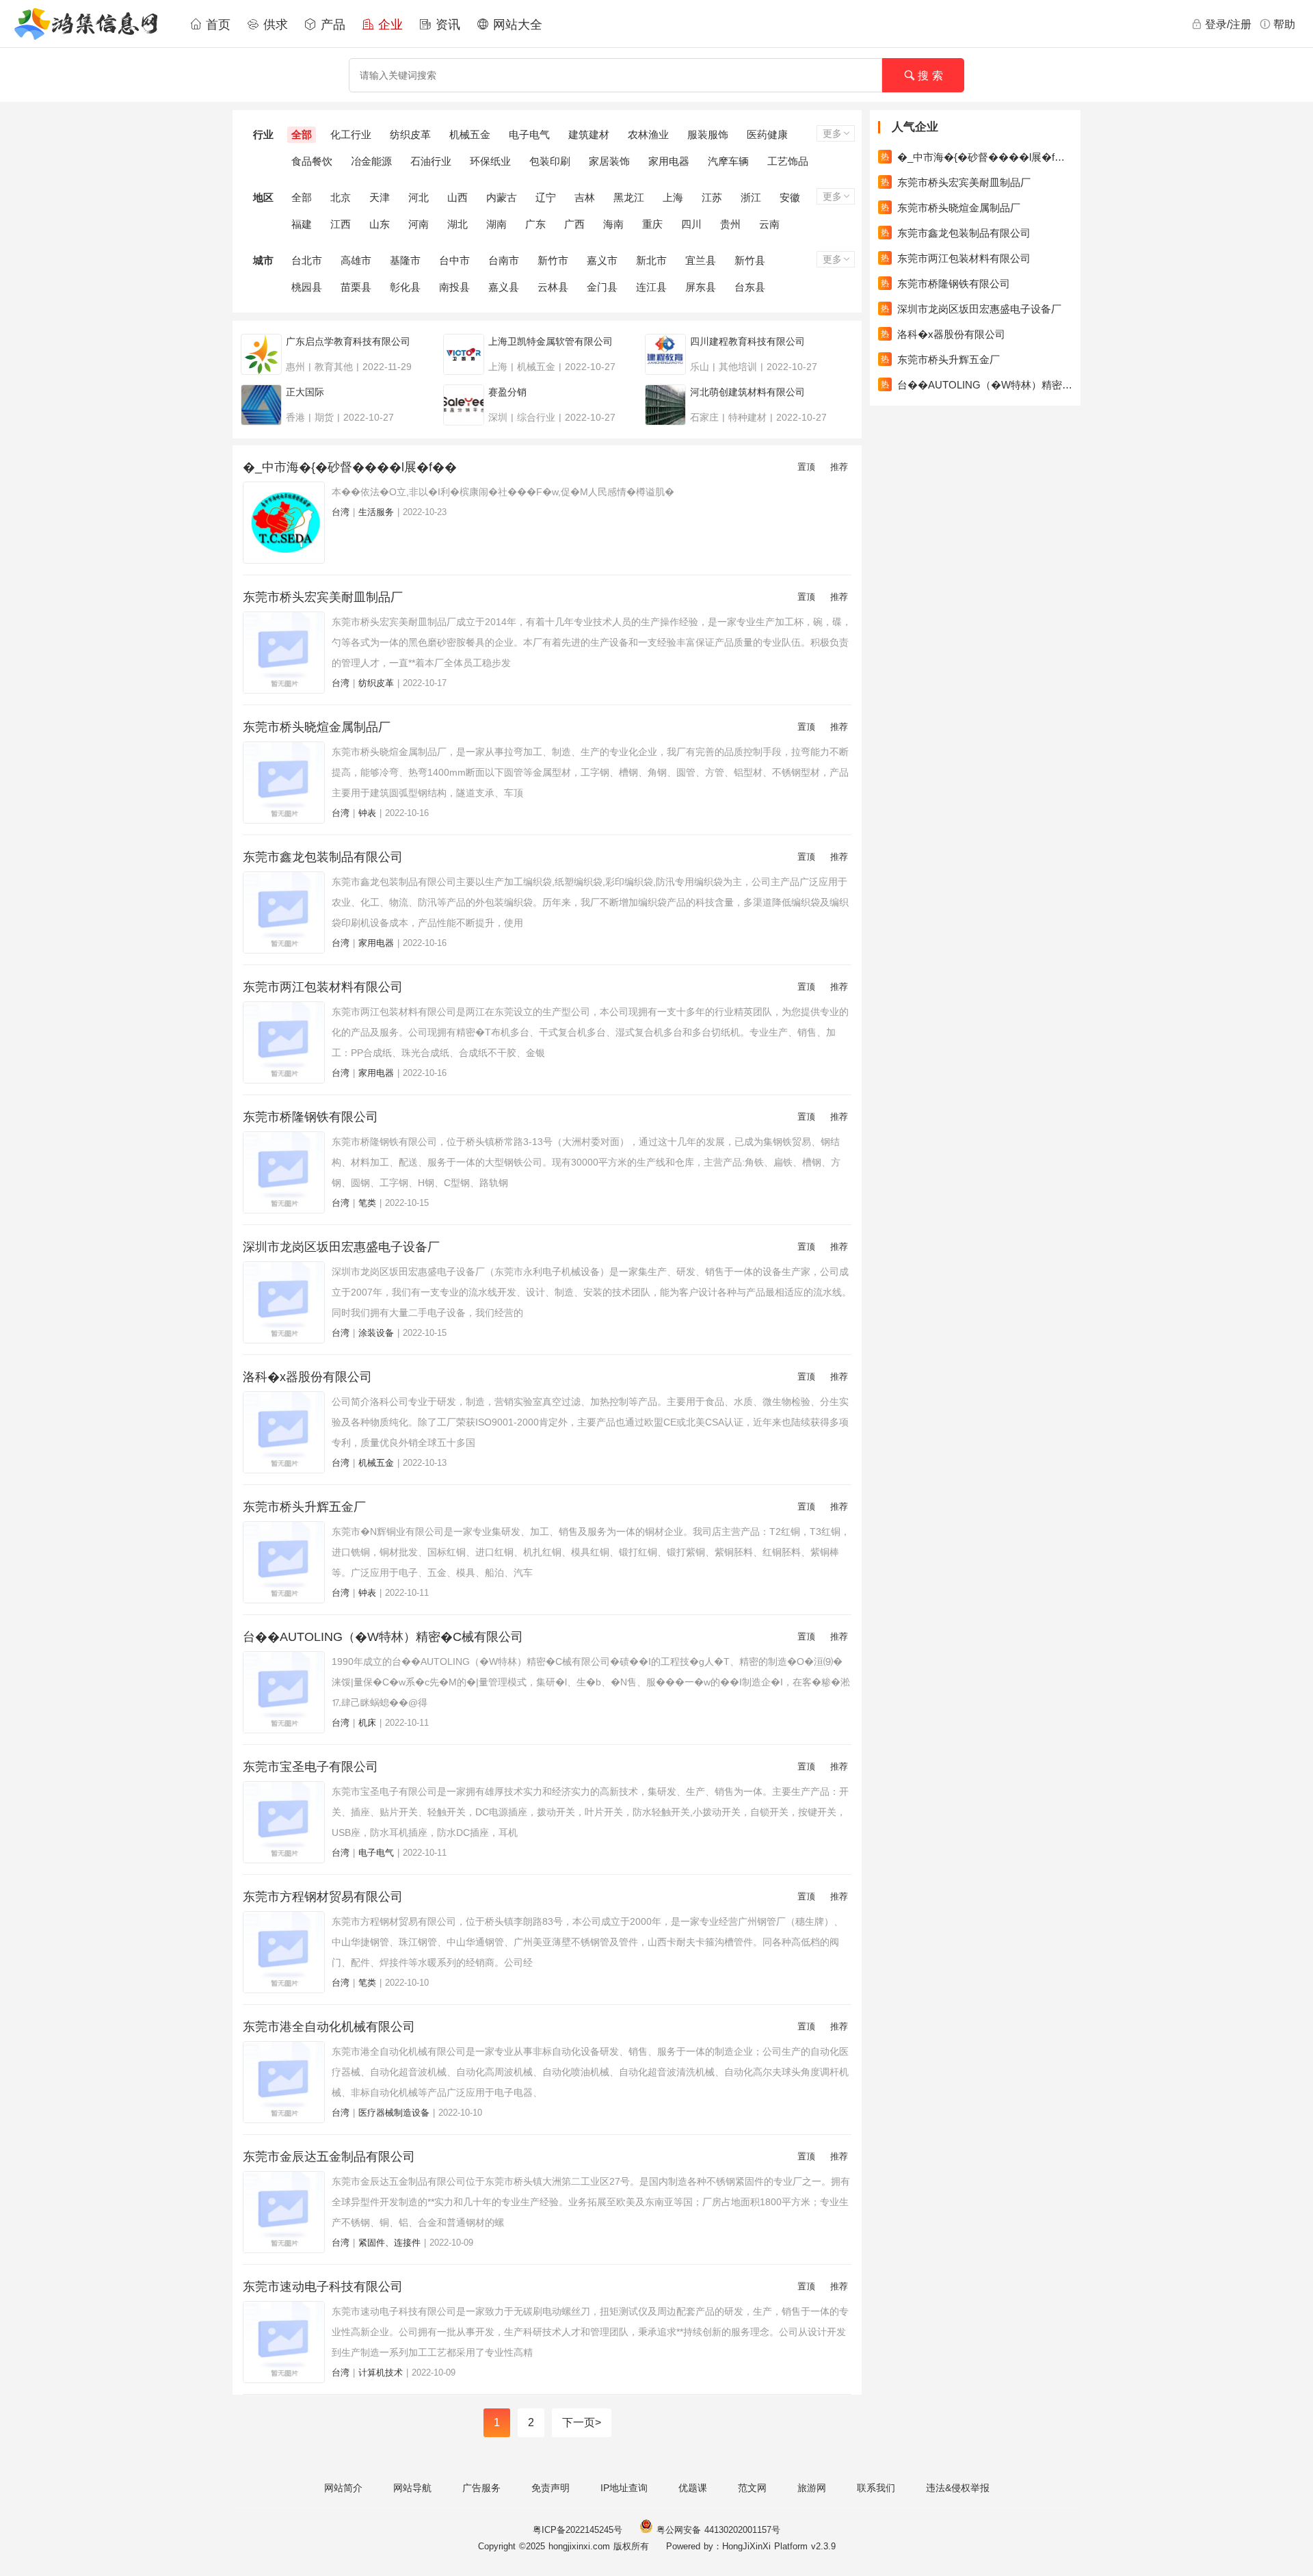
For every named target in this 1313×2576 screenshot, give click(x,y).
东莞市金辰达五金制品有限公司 (329, 2157)
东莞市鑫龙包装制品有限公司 (323, 857)
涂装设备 (376, 1333)
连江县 (651, 287)
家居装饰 (609, 161)
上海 (673, 197)
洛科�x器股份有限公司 (307, 1377)
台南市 (504, 260)
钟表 (367, 813)
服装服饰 (708, 134)
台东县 (750, 287)
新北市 (651, 260)
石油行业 (431, 161)
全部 (302, 134)
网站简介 (343, 2488)
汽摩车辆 (728, 161)
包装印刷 (550, 161)
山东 (380, 224)
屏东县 (701, 287)
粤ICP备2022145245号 (578, 2530)
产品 (331, 25)
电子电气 (529, 134)
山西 (457, 197)
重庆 (652, 224)
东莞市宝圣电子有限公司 (310, 1767)
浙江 (751, 197)
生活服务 (376, 512)
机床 (367, 1723)
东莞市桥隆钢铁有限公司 (310, 1117)
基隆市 (405, 260)
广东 (535, 224)
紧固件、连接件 (389, 2243)
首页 (216, 25)
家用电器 (669, 161)
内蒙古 (502, 197)
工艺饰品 (788, 161)
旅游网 (812, 2488)
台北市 (307, 260)
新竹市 (553, 260)
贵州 (730, 224)
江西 (341, 224)
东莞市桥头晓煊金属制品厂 (317, 727)
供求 (274, 25)
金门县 (602, 287)
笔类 (367, 1203)
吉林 (585, 197)
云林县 (553, 287)
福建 (302, 224)
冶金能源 (371, 161)
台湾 (341, 512)
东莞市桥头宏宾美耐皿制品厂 (323, 597)
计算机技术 (381, 2373)
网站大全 (516, 25)
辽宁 (546, 197)
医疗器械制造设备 (394, 2113)
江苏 (712, 197)
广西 (574, 224)
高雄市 (356, 260)
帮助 (1284, 24)
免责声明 (551, 2488)
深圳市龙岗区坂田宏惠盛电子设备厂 (341, 1247)
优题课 (693, 2488)
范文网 (752, 2488)
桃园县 (307, 287)
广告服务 (481, 2488)
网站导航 (412, 2488)
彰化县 (405, 287)
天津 (380, 197)
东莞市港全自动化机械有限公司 (329, 2027)
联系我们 (876, 2488)
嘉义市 (602, 260)
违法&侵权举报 (958, 2488)
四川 (691, 224)
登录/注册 (1228, 24)
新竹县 (750, 260)
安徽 (790, 197)
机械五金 (470, 134)
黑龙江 (629, 197)
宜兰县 (701, 260)
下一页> (582, 2422)
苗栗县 (356, 287)
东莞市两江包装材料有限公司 (323, 987)
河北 (419, 197)
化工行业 (351, 134)
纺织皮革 (410, 134)
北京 (341, 197)
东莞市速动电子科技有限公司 (323, 2287)
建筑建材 (589, 134)
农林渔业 (648, 134)
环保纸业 (490, 161)
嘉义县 (504, 287)
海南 (613, 224)
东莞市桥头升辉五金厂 (304, 1507)
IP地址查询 (624, 2488)
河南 (419, 224)
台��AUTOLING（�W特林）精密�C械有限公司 (383, 1637)
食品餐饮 (312, 161)
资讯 (446, 25)
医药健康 (767, 134)
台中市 (454, 260)
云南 (769, 224)
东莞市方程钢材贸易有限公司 (323, 1897)
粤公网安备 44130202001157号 (717, 2530)
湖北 (457, 224)
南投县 (454, 287)
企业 (388, 25)
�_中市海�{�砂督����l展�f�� (350, 467)
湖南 (496, 224)
